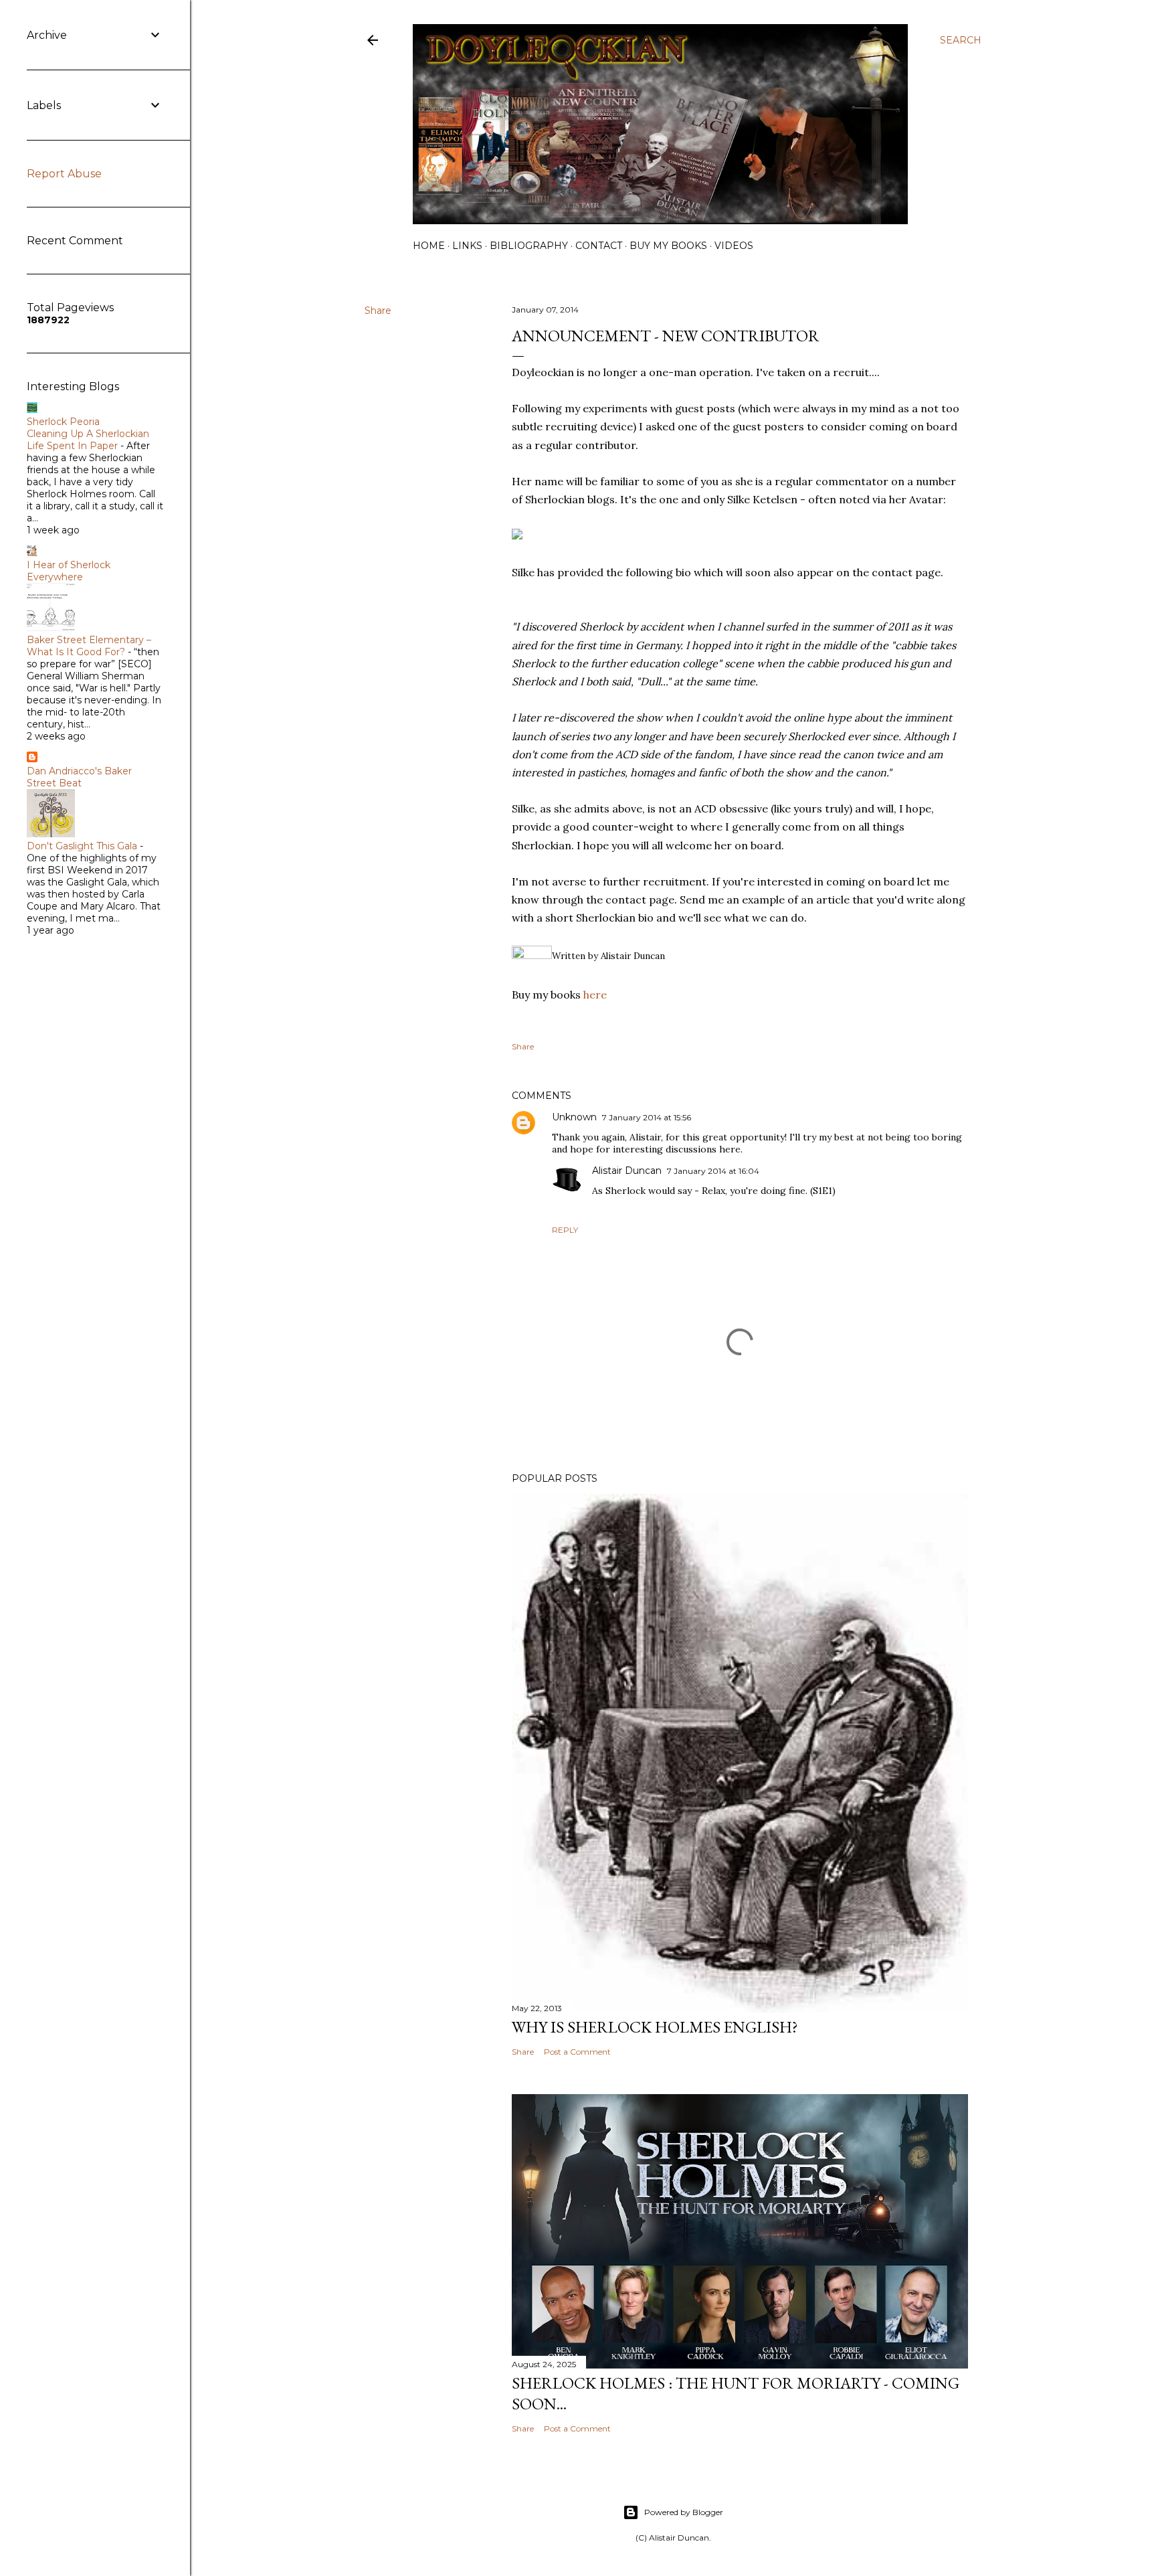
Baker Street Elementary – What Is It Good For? (89, 646)
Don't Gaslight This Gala (82, 846)
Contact (599, 246)
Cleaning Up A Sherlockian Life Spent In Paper (88, 440)
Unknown (574, 1117)
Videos (734, 246)
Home (429, 246)
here (595, 995)
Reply (565, 1230)
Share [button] (378, 311)
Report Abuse (64, 174)
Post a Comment (577, 2052)
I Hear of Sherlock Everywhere (69, 571)
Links (467, 246)
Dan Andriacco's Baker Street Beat (79, 777)
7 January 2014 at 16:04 (713, 1171)
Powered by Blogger (684, 2512)
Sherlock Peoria (63, 422)
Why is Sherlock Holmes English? (655, 2027)
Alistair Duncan (627, 1171)
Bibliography (529, 246)
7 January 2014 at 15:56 (647, 1117)
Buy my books (668, 246)
